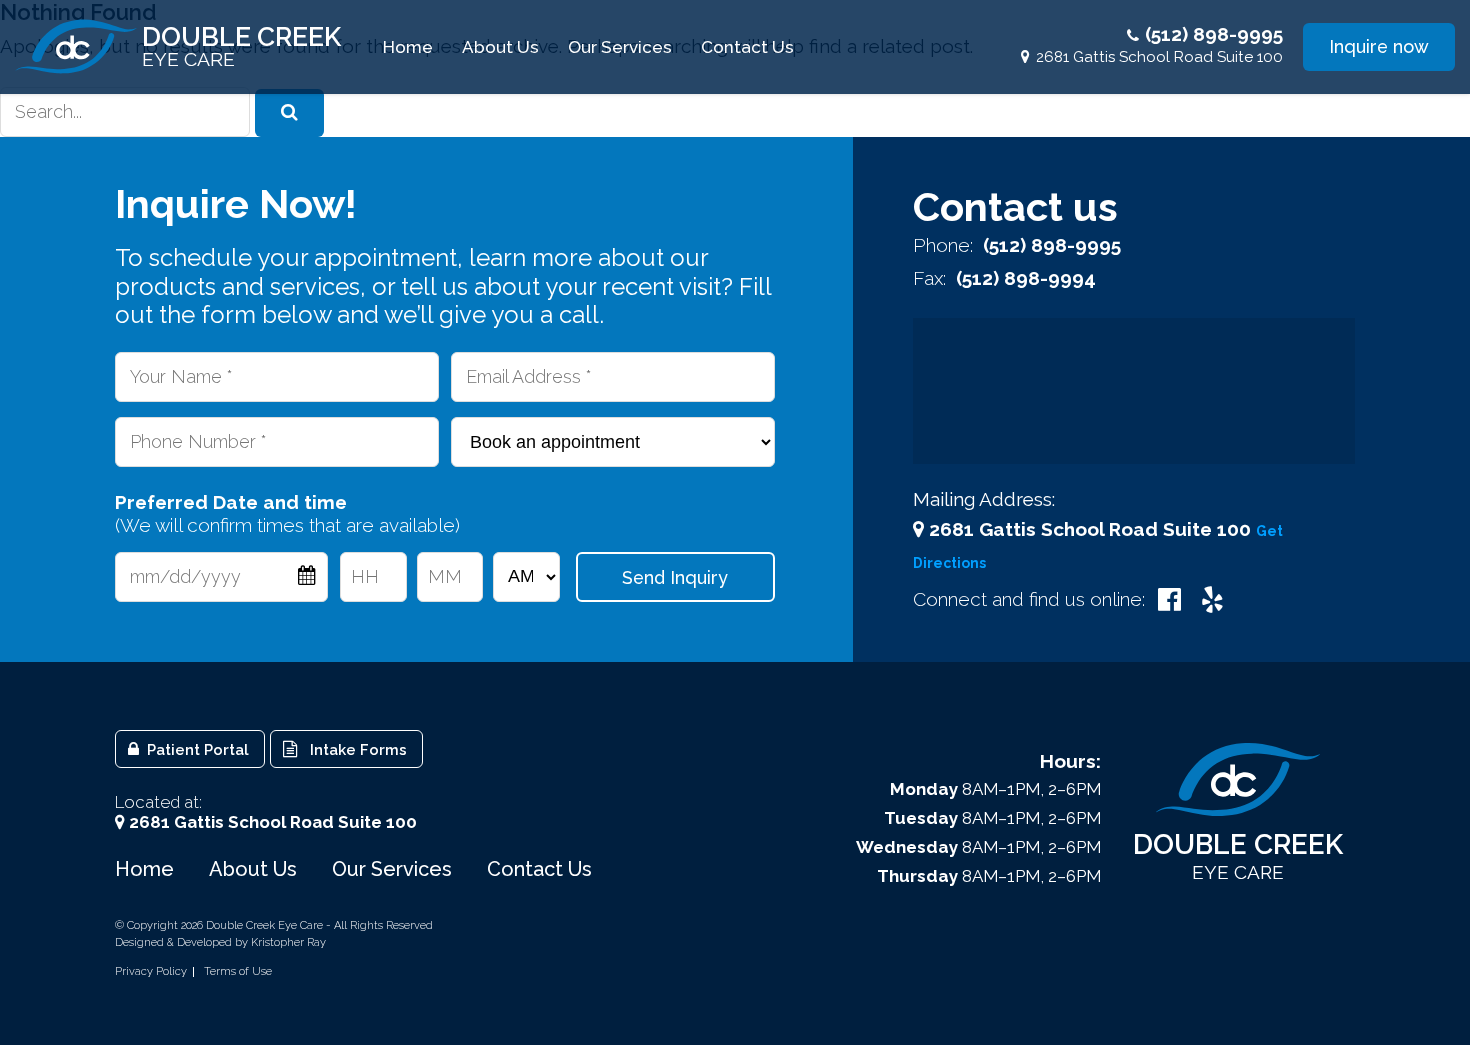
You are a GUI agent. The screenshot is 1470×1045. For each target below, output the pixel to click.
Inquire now (1379, 46)
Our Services (620, 47)
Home (408, 47)
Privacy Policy (151, 972)
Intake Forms (354, 749)
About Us (500, 47)
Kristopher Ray (288, 942)
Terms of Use (238, 972)
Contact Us (747, 47)
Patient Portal (196, 749)
